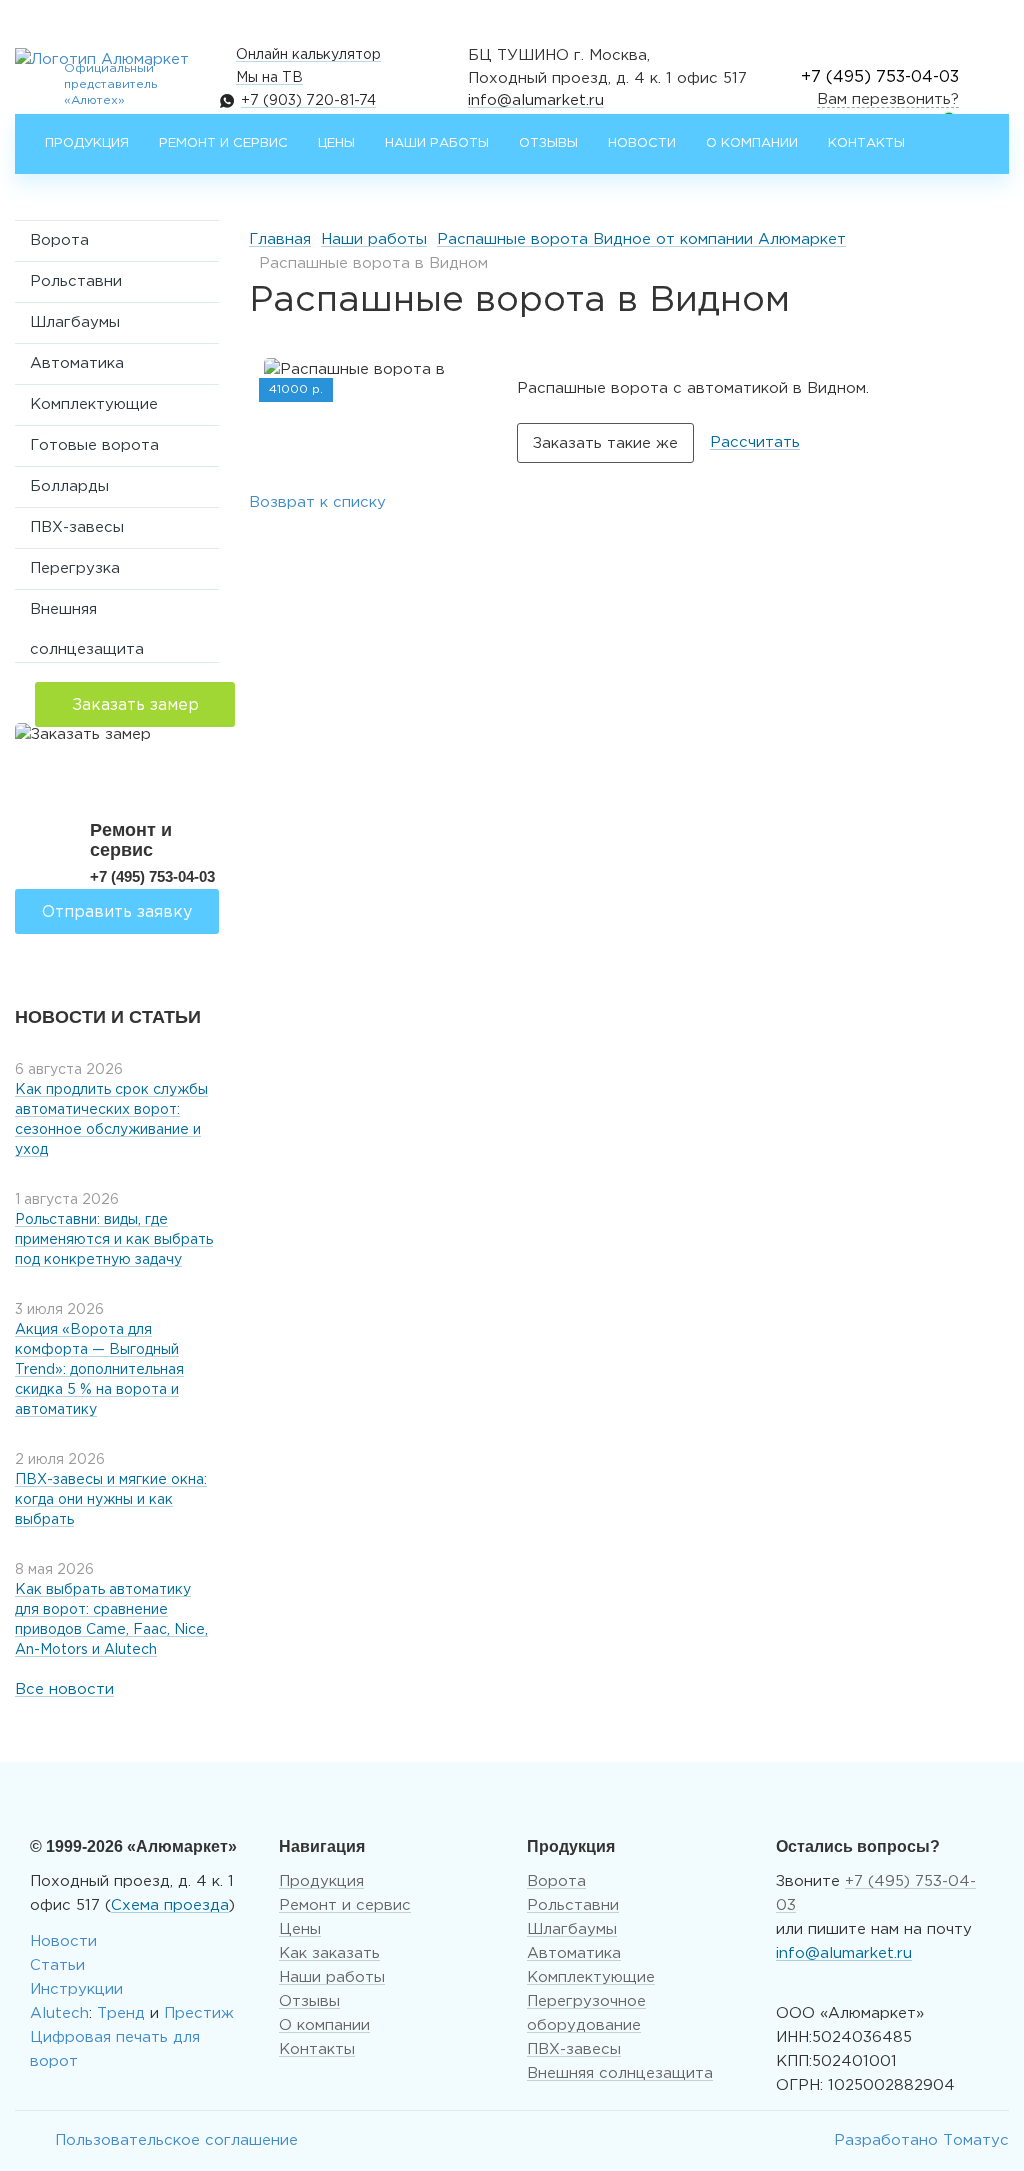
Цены (336, 143)
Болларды (69, 486)
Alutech (59, 2013)
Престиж (199, 2013)
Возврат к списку (317, 502)
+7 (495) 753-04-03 (880, 77)
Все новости (64, 1689)
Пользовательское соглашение (176, 2140)
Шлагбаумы (75, 322)
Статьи (57, 1965)
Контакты (866, 143)
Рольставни (76, 281)
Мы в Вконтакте (30, 2141)
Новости (642, 143)
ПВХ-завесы (77, 527)
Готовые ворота (94, 445)
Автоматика (77, 363)
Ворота (59, 240)
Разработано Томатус (921, 2140)
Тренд (121, 2013)
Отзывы (548, 143)
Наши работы (437, 143)
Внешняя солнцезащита (87, 616)
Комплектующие (94, 404)
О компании (752, 143)
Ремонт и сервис (223, 143)
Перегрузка (75, 568)
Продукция (87, 143)
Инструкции (76, 1989)
